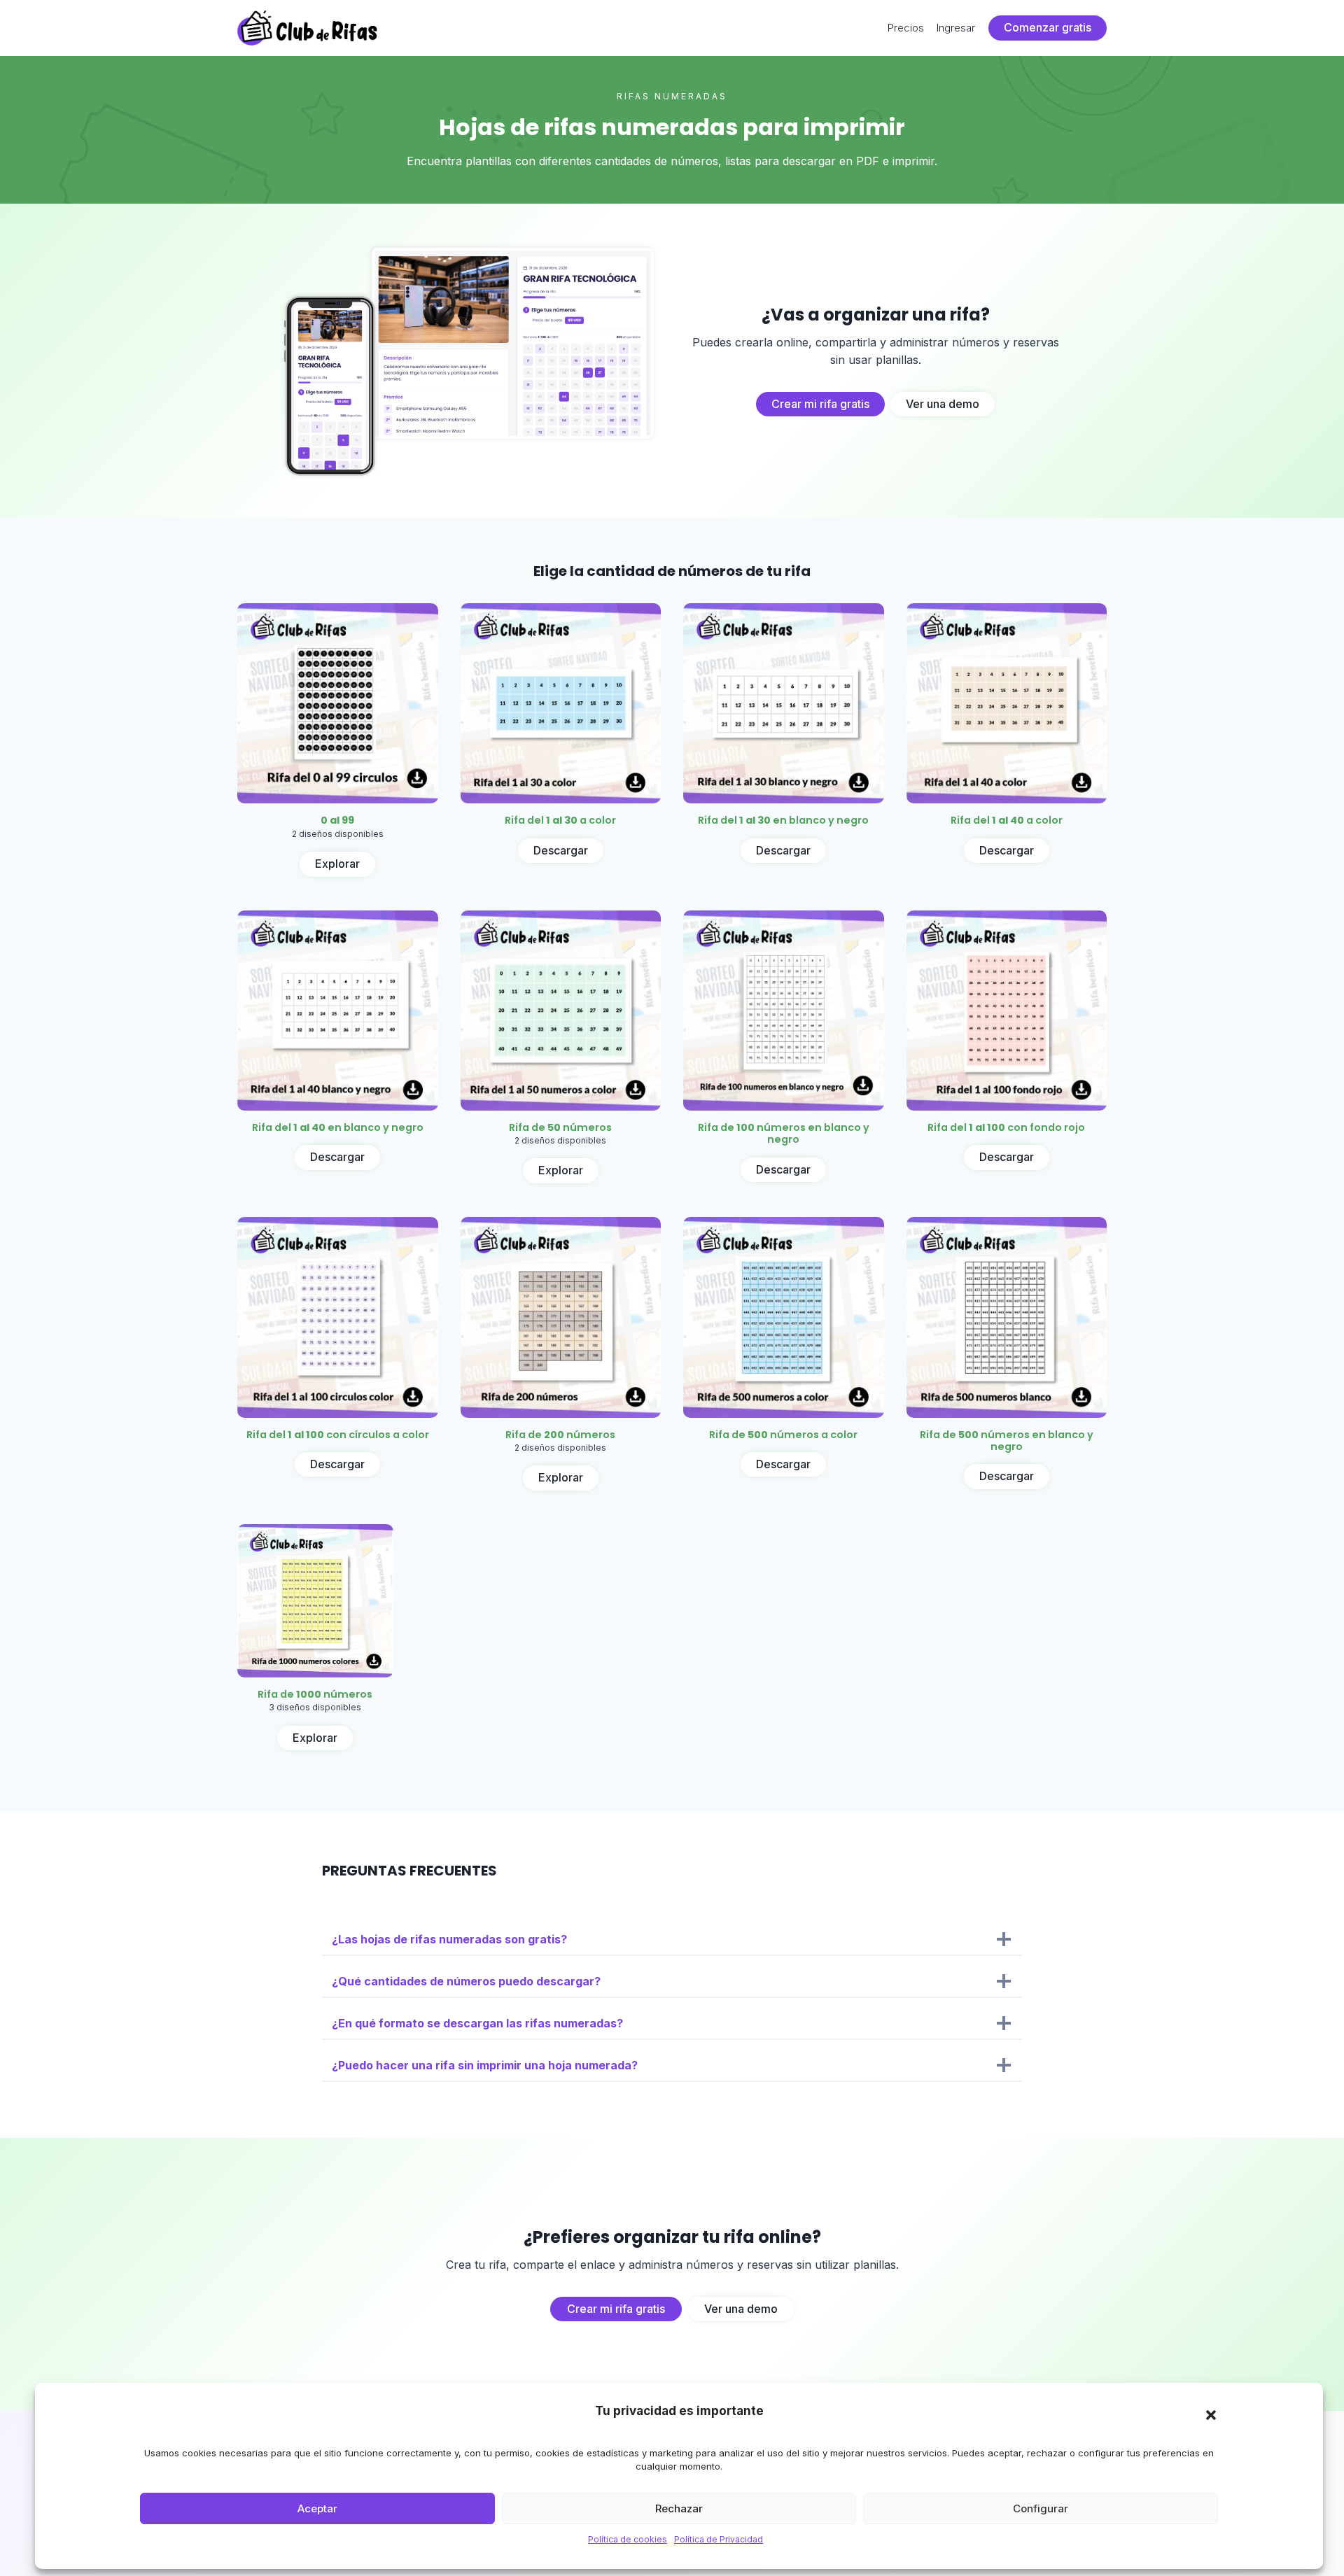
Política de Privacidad (719, 2539)
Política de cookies (628, 2539)
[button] (1211, 2415)
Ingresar (956, 28)
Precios (906, 28)
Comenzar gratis (1048, 27)
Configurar (1041, 2508)
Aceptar (317, 2508)
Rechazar (679, 2508)
